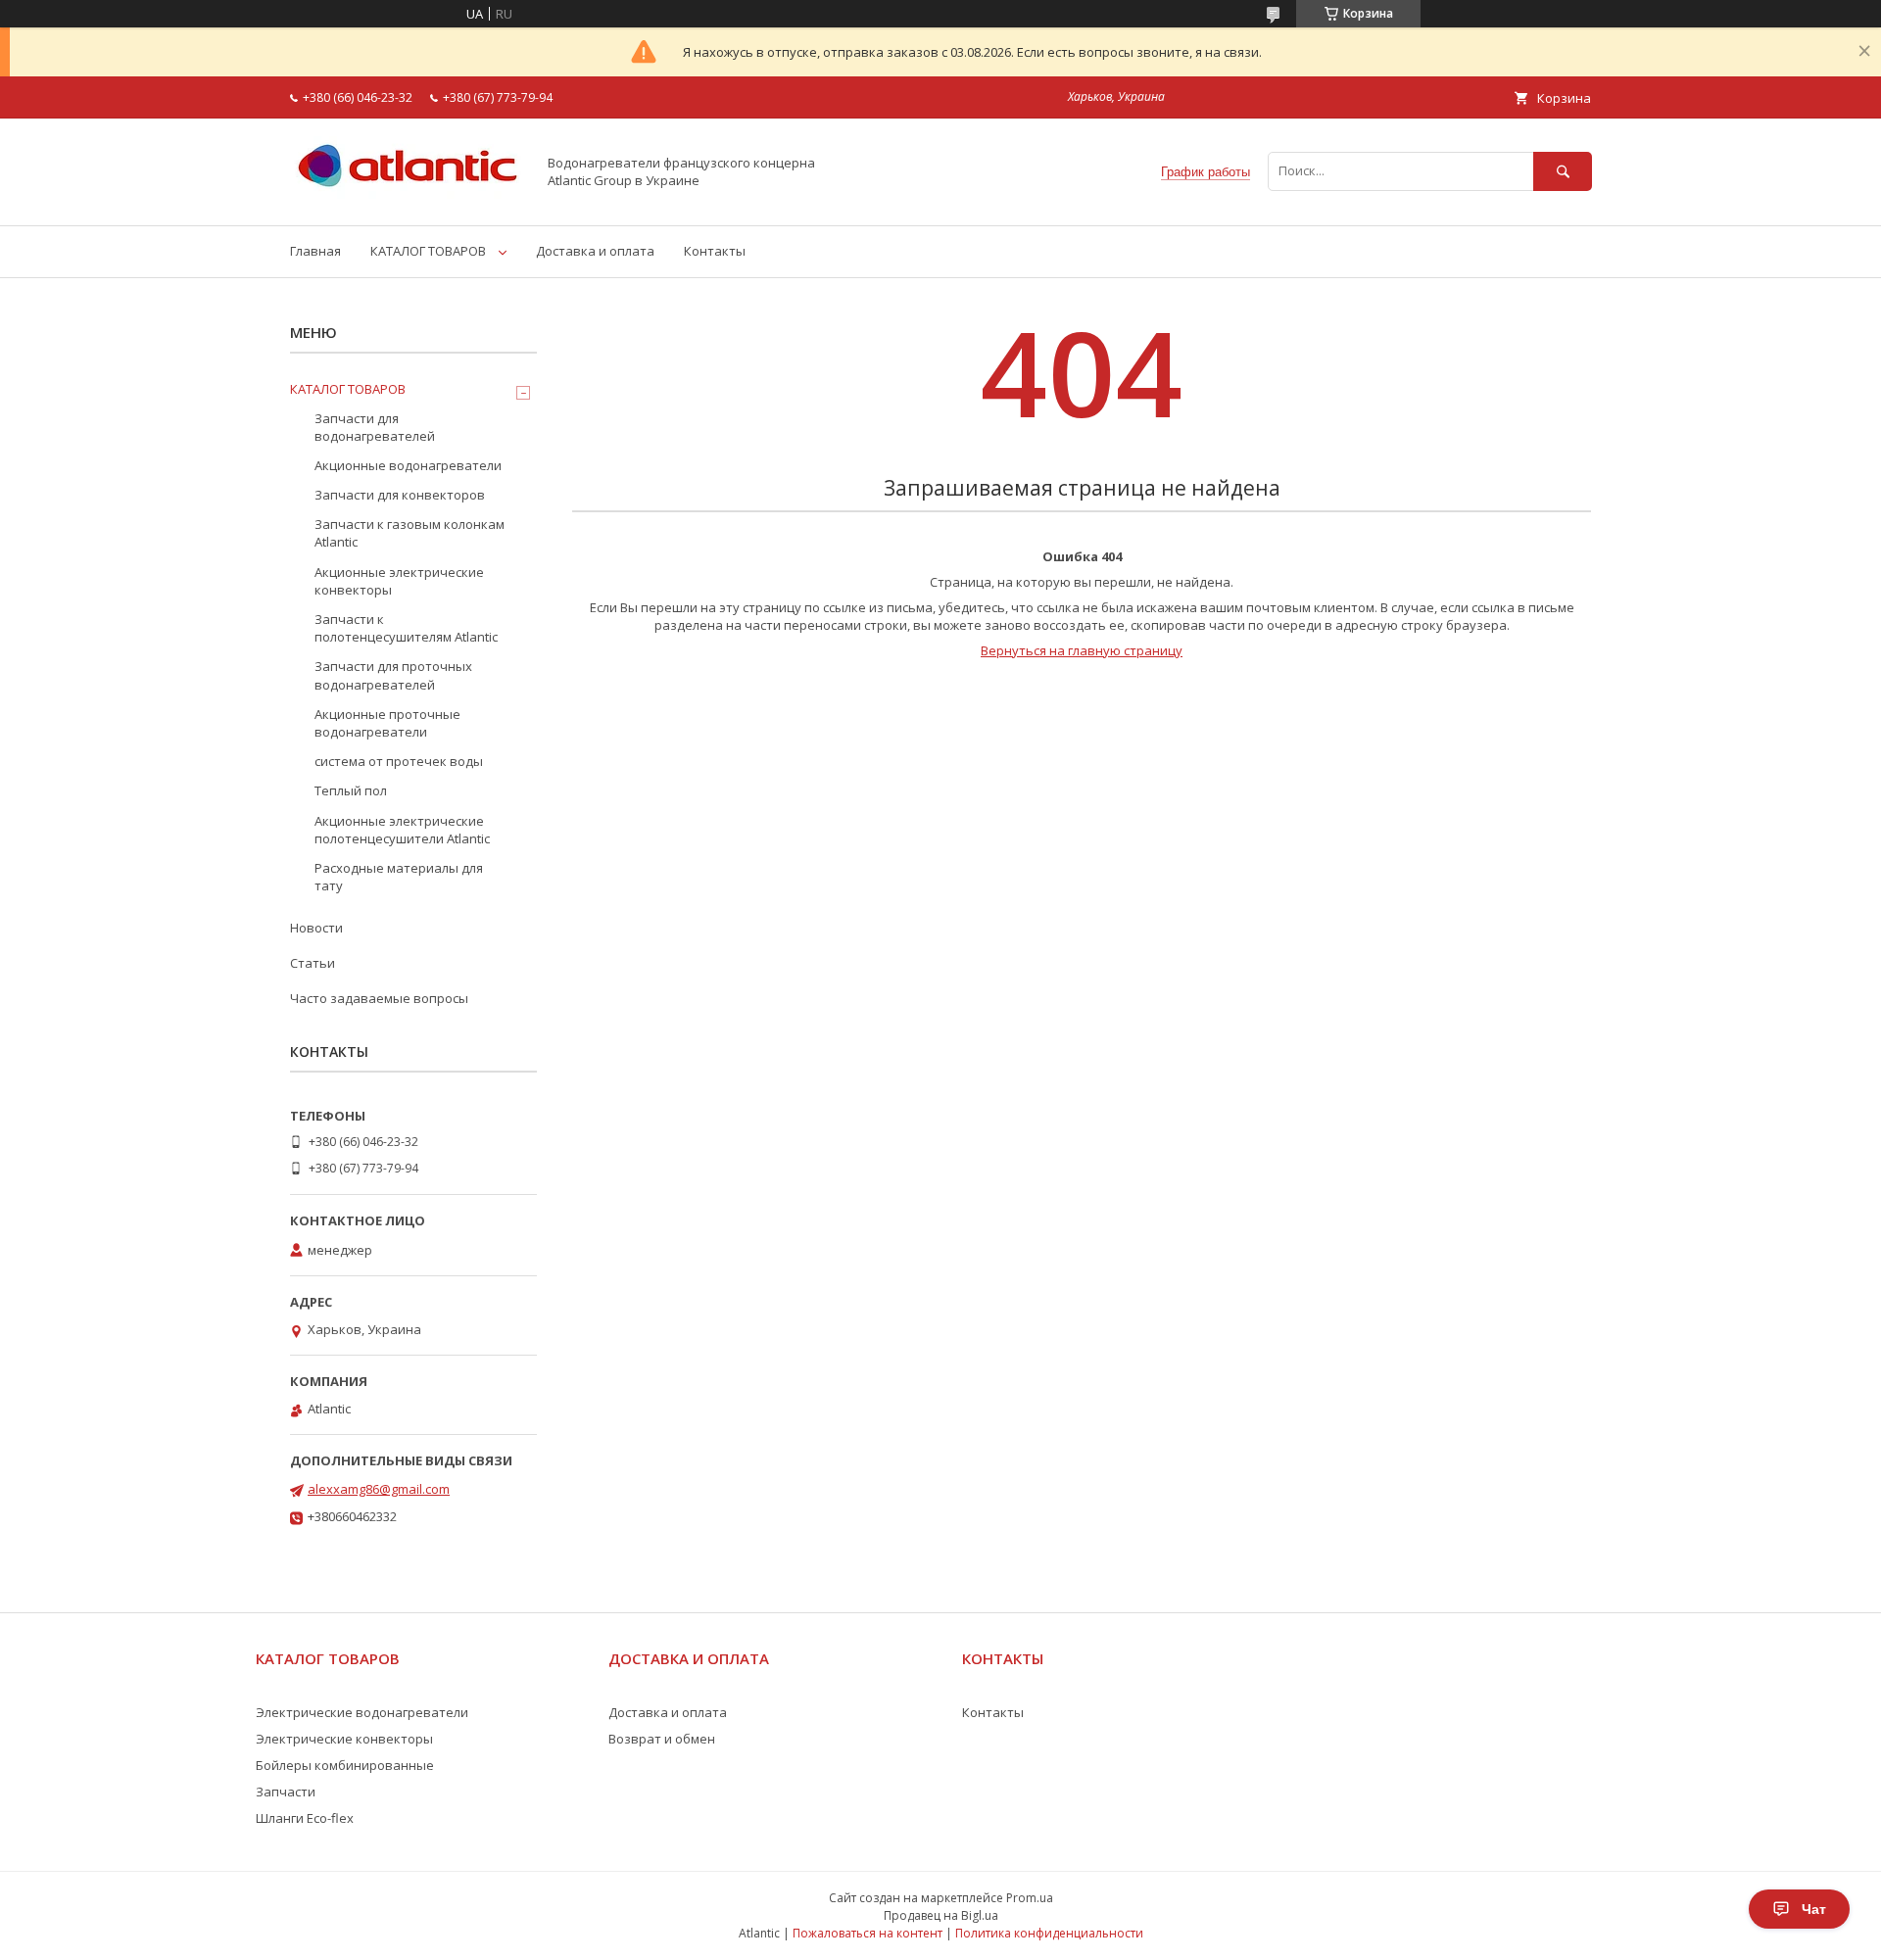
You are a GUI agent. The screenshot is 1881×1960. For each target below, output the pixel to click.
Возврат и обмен (662, 1739)
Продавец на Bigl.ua (941, 1915)
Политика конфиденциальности (1049, 1933)
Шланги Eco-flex (305, 1818)
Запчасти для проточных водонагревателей (393, 675)
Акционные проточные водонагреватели (387, 723)
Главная (315, 251)
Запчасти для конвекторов (400, 495)
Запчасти (286, 1792)
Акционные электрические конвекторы (399, 581)
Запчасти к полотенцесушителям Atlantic (406, 628)
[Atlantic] (408, 200)
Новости (316, 928)
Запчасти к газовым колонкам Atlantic (410, 533)
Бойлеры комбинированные (345, 1765)
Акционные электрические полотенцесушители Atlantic (402, 830)
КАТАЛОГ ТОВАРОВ (428, 251)
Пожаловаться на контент (868, 1933)
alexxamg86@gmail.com (379, 1489)
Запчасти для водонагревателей (375, 427)
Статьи (313, 963)
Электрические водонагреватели (362, 1712)
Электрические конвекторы (344, 1739)
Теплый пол (351, 790)
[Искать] (1563, 171)
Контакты (715, 251)
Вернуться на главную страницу (1082, 650)
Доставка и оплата (595, 251)
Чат (1814, 1909)
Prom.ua (1030, 1898)
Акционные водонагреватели (408, 465)
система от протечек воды (399, 761)
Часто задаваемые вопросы (379, 998)
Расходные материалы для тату (399, 877)
